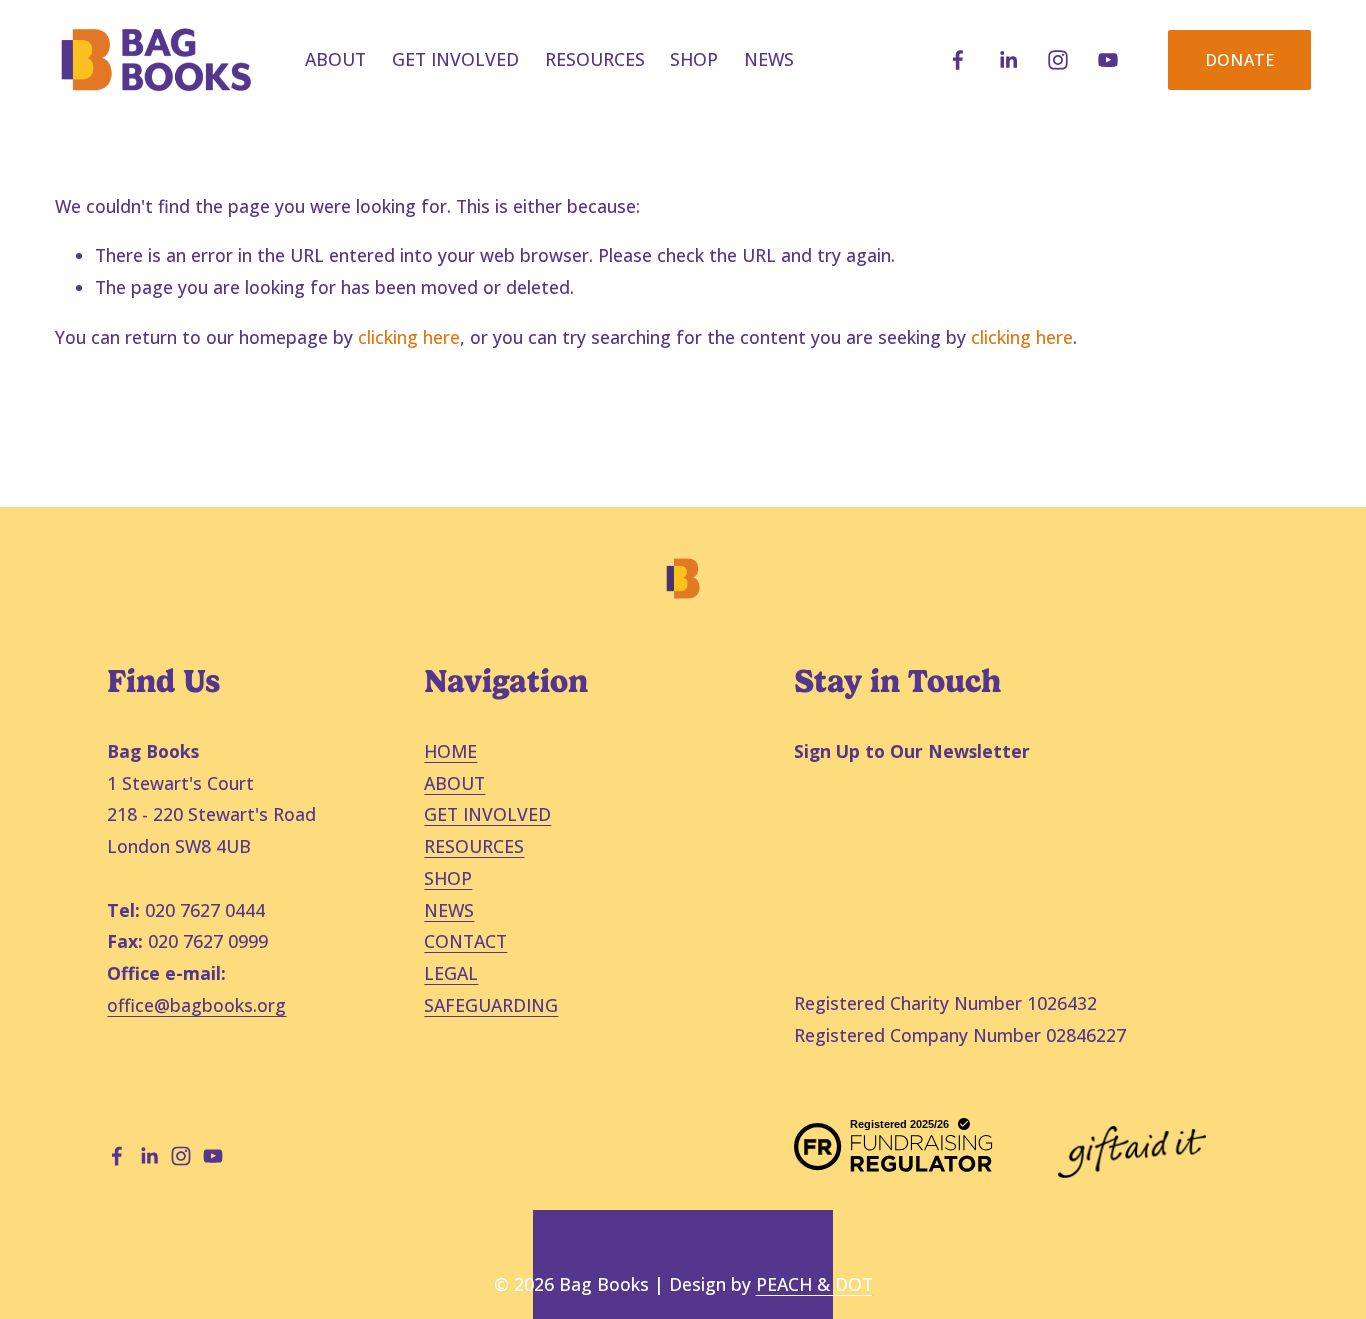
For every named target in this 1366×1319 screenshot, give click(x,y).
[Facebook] (958, 60)
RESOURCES (595, 59)
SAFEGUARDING (491, 1005)
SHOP (694, 59)
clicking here (409, 337)
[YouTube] (1108, 60)
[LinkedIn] (1008, 60)
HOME (450, 751)
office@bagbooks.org (196, 1005)
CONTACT (465, 941)
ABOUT (454, 783)
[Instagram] (1058, 60)
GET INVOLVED (487, 814)
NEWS (769, 59)
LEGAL (451, 973)
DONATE (1240, 60)
